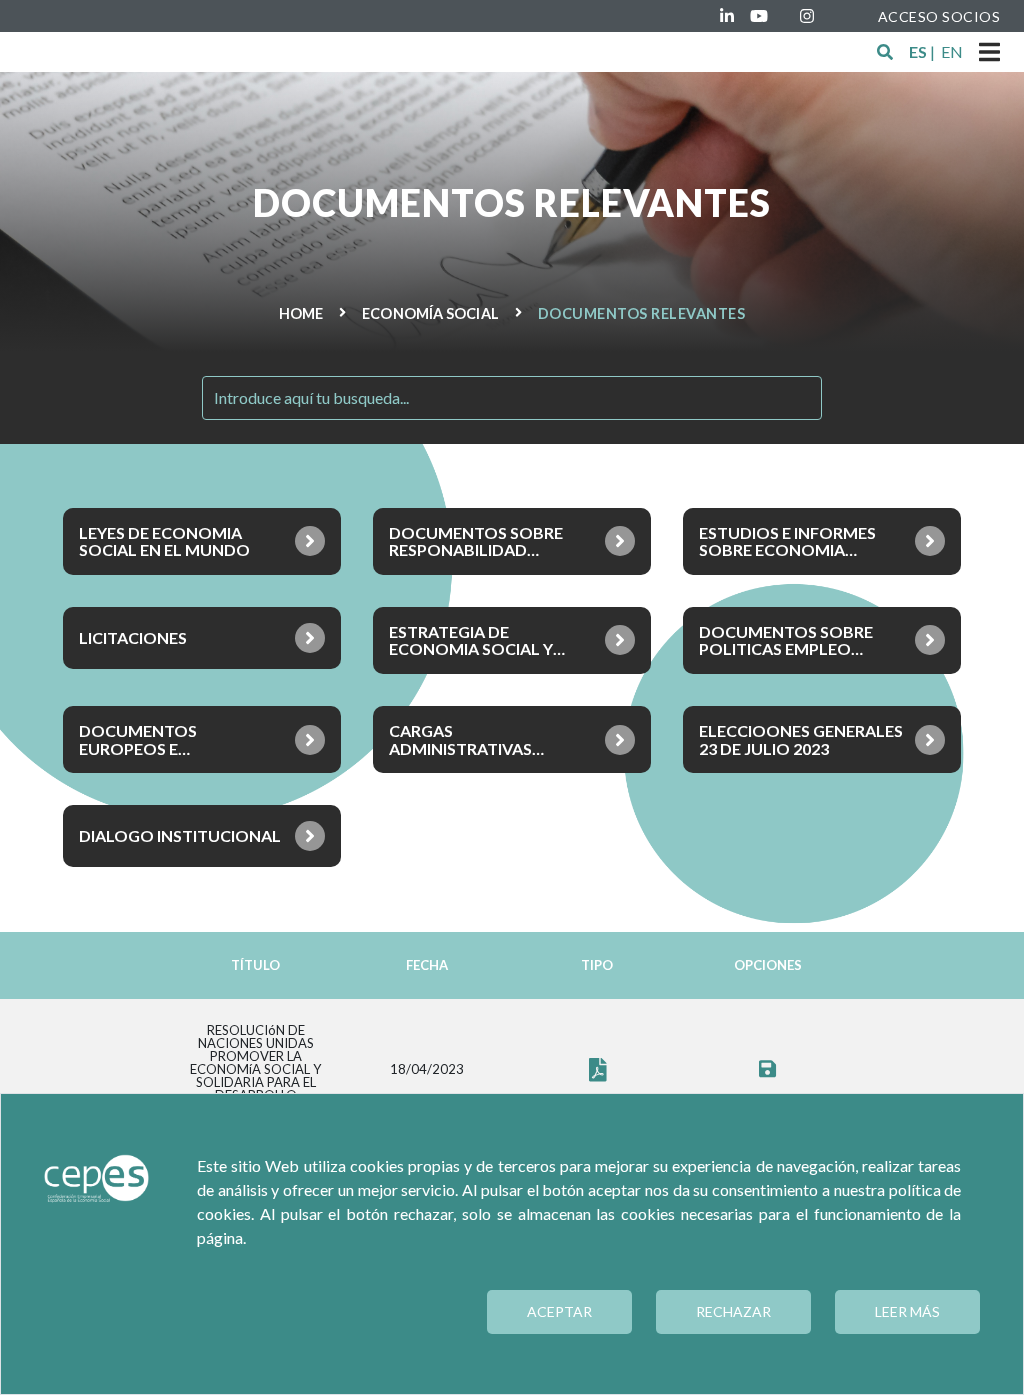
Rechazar (733, 1311)
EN (952, 51)
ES (918, 51)
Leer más (907, 1311)
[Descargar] (767, 1069)
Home (301, 313)
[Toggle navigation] (989, 52)
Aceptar (559, 1311)
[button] (885, 52)
